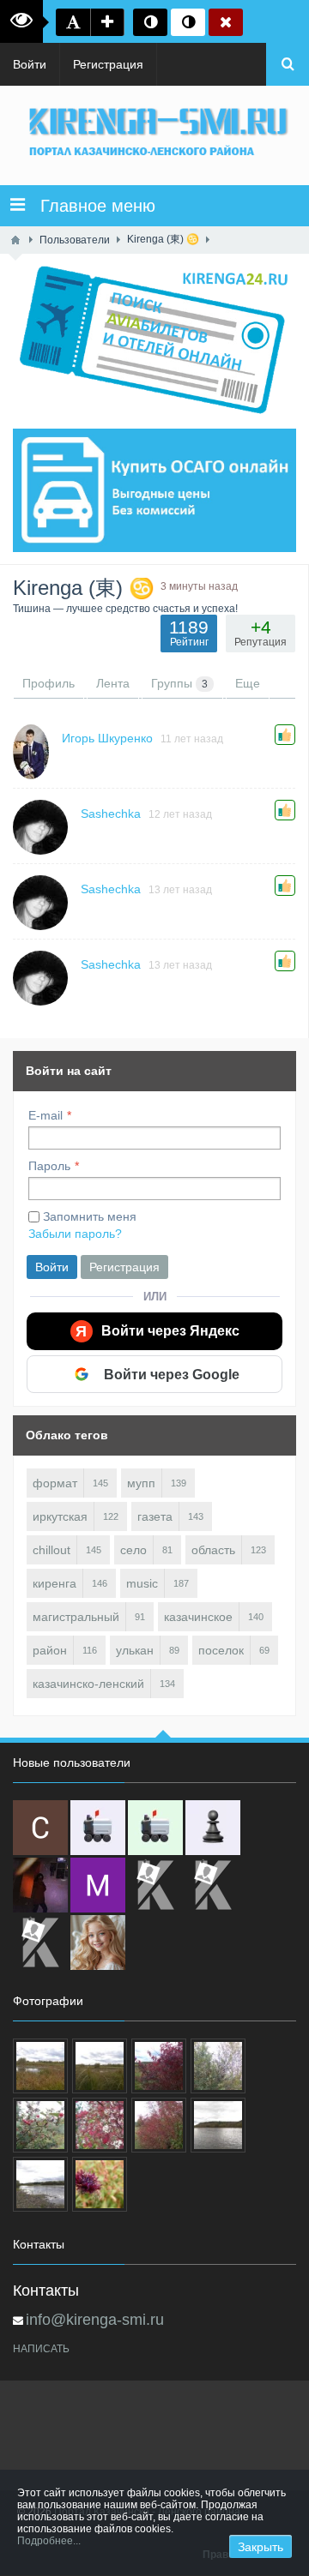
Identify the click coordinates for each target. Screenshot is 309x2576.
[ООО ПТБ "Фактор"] (213, 1885)
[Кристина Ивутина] (40, 1943)
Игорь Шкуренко (107, 738)
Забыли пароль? (75, 1234)
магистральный (76, 1617)
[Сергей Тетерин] (40, 1828)
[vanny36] (98, 1943)
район (50, 1650)
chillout (51, 1550)
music (142, 1583)
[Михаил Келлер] (98, 1885)
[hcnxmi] (155, 1828)
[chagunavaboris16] (213, 1828)
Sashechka (111, 814)
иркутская (60, 1516)
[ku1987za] (98, 1828)
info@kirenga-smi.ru (95, 2320)
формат (55, 1483)
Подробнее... (49, 2541)
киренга (55, 1583)
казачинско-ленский (88, 1684)
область (213, 1550)
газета (155, 1516)
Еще (248, 683)
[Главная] (15, 240)
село (133, 1550)
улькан (135, 1650)
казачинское (198, 1617)
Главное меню (90, 206)
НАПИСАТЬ (41, 2349)
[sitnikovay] (155, 1885)
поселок (221, 1650)
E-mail (45, 1115)
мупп (141, 1483)
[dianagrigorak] (40, 1885)
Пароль (49, 1166)
